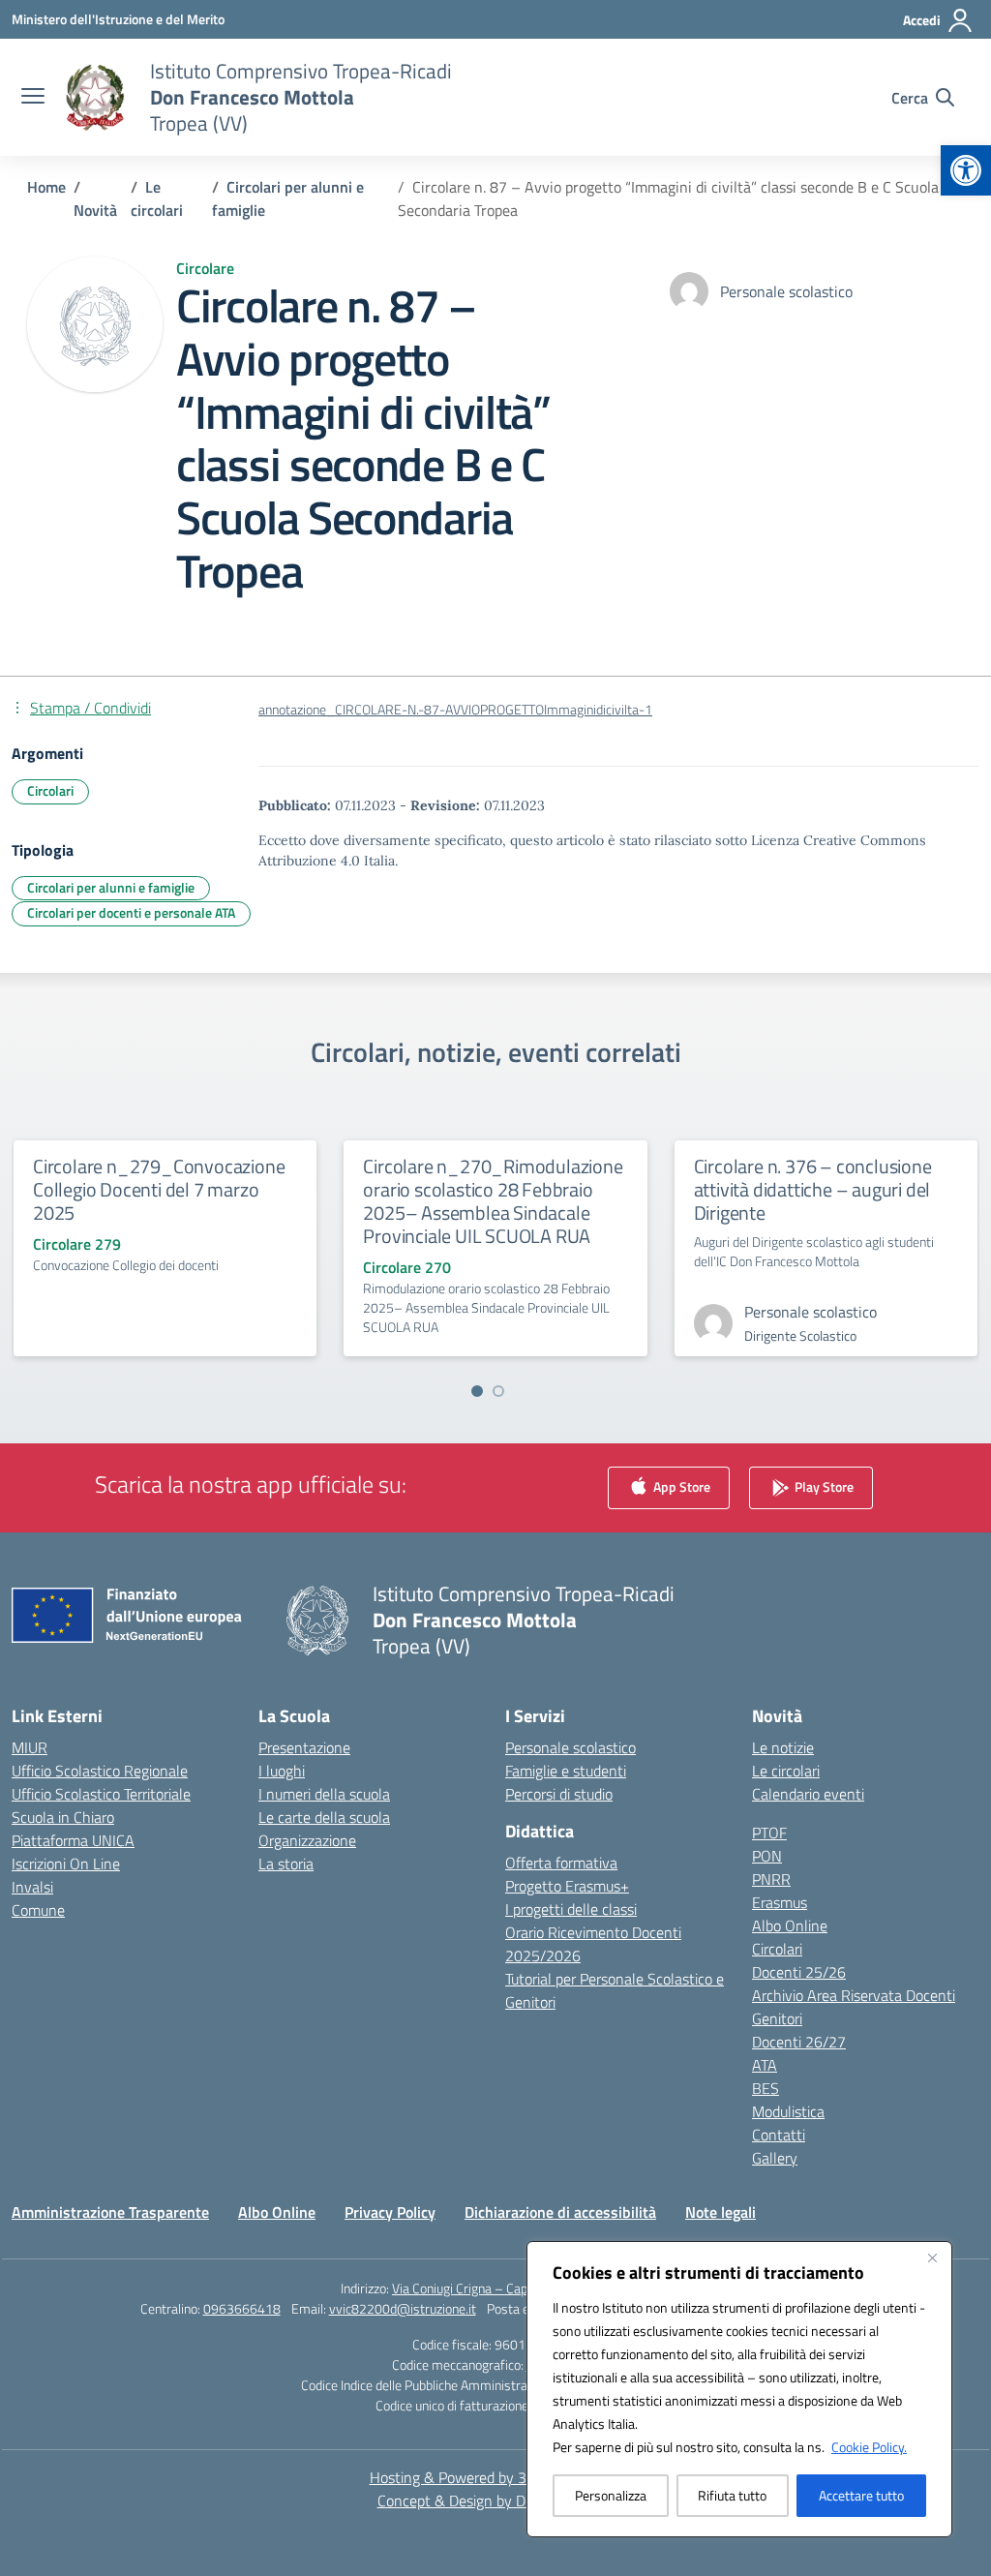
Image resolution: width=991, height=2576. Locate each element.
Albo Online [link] (790, 1925)
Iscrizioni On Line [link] (66, 1864)
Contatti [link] (779, 2135)
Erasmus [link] (780, 1902)
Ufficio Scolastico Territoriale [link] (101, 1794)
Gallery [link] (775, 2158)
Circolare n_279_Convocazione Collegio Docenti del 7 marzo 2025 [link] (159, 1189)
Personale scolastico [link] (571, 1747)
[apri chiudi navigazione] (33, 98)
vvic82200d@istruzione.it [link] (403, 2308)
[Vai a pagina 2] (498, 1391)
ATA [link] (765, 2065)
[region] (739, 2389)
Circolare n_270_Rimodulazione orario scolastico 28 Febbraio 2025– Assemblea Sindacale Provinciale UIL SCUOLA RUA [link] (493, 1201)
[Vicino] (932, 2258)
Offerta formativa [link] (561, 1863)
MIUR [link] (30, 1747)
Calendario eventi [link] (808, 1794)
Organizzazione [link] (307, 1840)
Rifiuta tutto (732, 2495)
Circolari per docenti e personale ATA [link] (131, 912)
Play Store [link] (823, 1486)
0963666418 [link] (242, 2308)
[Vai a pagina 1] (477, 1391)
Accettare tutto (861, 2495)
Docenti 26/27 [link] (799, 2042)
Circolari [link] (50, 790)
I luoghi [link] (282, 1771)
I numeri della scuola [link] (324, 1794)
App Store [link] (680, 1486)
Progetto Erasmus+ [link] (567, 1886)
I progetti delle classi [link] (571, 1909)
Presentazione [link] (304, 1747)
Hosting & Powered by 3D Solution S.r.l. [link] (496, 2477)
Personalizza (611, 2495)
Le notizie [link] (783, 1747)
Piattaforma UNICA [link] (73, 1840)
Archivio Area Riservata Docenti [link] (854, 1995)
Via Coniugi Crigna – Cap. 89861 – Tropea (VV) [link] (521, 2288)
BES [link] (766, 2088)
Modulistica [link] (788, 2111)
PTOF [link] (769, 1833)
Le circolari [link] (786, 1771)
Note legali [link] (721, 2212)
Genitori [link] (777, 2018)
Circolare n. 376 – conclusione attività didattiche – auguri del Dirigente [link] (813, 1189)
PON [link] (767, 1856)
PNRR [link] (771, 1879)
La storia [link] (286, 1864)
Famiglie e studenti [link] (566, 1771)
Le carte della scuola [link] (324, 1817)
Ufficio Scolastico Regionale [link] (100, 1771)
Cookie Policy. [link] (869, 2447)
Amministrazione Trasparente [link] (110, 2212)
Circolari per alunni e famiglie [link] (111, 887)
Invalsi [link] (32, 1887)
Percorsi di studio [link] (559, 1794)
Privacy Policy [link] (390, 2212)
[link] (966, 170)
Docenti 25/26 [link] (799, 1972)
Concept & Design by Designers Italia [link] (496, 2500)
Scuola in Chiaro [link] (63, 1817)
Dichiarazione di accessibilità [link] (560, 2212)
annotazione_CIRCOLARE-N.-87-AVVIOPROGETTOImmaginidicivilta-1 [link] (455, 710)
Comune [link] (38, 1910)
